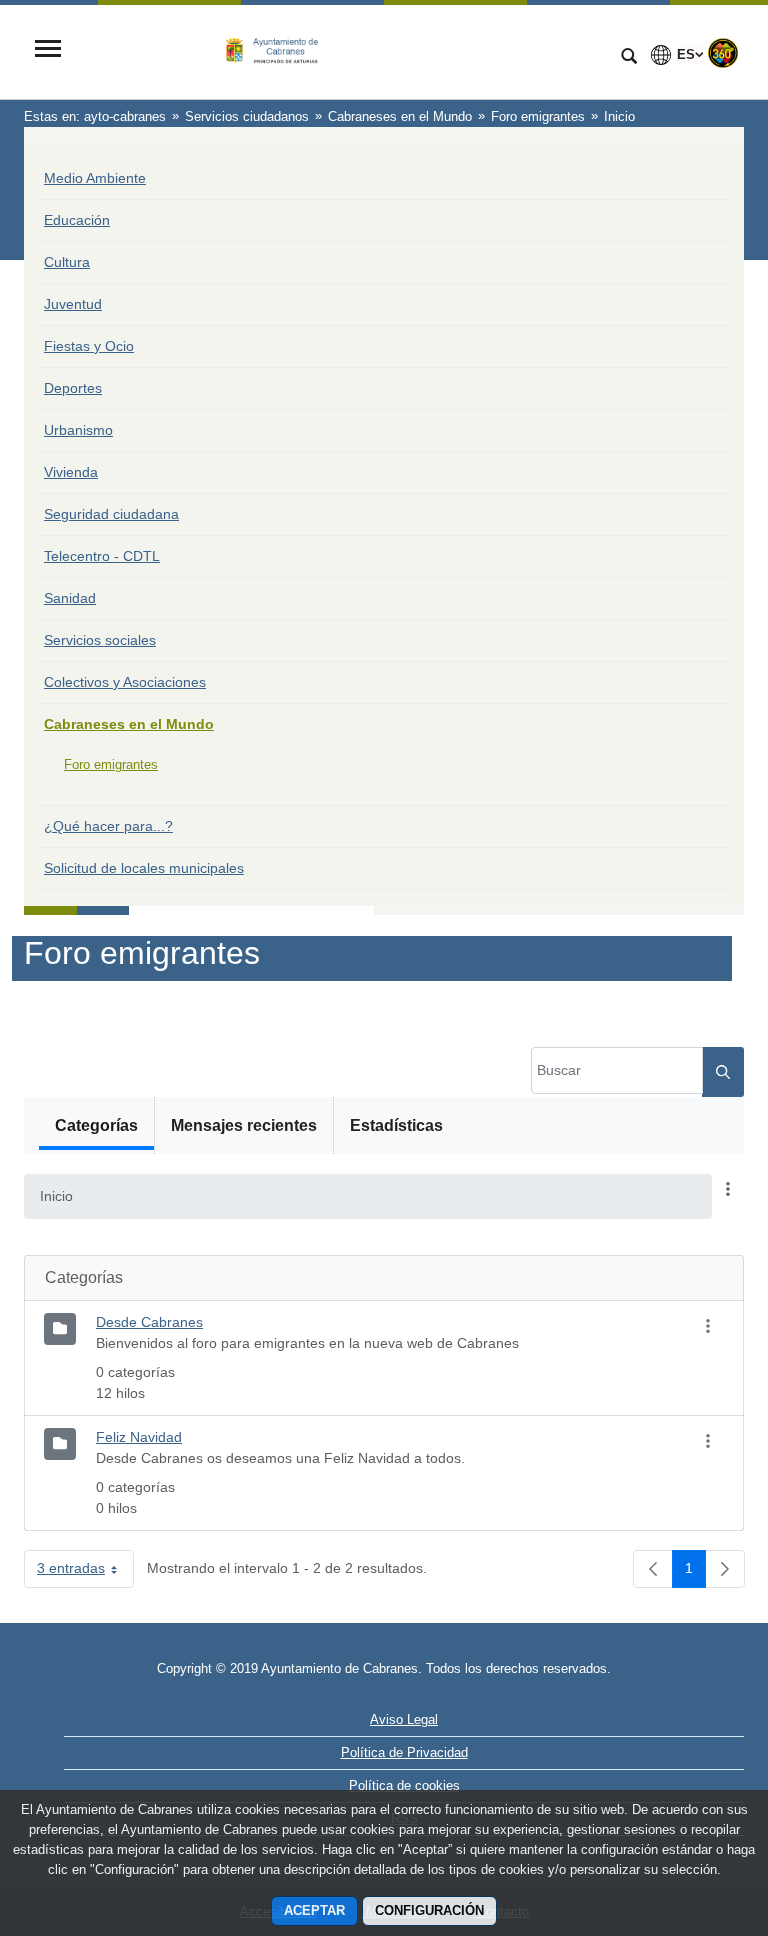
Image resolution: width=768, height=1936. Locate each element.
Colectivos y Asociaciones (125, 682)
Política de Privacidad (404, 1752)
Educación (77, 220)
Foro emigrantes (111, 764)
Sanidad (70, 598)
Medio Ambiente (95, 178)
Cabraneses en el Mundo (129, 724)
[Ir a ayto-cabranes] (339, 51)
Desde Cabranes (149, 1322)
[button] (728, 1190)
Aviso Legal (404, 1719)
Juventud (73, 304)
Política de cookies (404, 1785)
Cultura (67, 262)
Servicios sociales (100, 640)
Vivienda (71, 472)
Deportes (73, 388)
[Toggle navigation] (48, 50)
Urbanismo (78, 430)
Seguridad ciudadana (111, 514)
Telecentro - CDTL (102, 556)
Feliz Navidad (139, 1437)
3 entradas (85, 1572)
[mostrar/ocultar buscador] (629, 58)
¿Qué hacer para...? (108, 826)
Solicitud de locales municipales (144, 868)
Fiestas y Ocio (89, 346)
